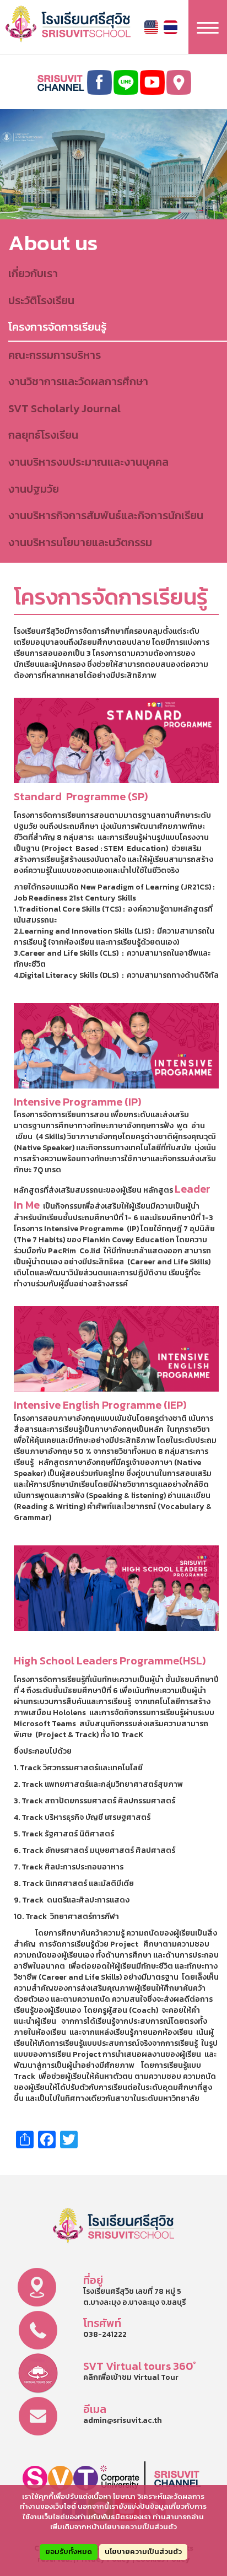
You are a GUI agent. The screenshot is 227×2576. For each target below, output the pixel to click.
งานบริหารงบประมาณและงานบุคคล (88, 462)
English (151, 27)
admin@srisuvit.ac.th (123, 2420)
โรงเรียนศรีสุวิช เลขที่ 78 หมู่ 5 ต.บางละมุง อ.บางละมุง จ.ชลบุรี (134, 2297)
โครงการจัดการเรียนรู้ (57, 327)
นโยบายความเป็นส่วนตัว (143, 2551)
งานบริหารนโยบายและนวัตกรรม (80, 542)
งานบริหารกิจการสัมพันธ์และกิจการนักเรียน (106, 515)
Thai (171, 27)
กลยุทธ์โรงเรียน (43, 435)
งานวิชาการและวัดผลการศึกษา (78, 381)
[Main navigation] (208, 27)
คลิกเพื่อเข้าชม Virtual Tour (131, 2377)
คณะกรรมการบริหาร (55, 355)
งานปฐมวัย (34, 489)
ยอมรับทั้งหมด (69, 2551)
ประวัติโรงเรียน (41, 300)
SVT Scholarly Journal (64, 408)
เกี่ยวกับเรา (33, 273)
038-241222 (105, 2334)
